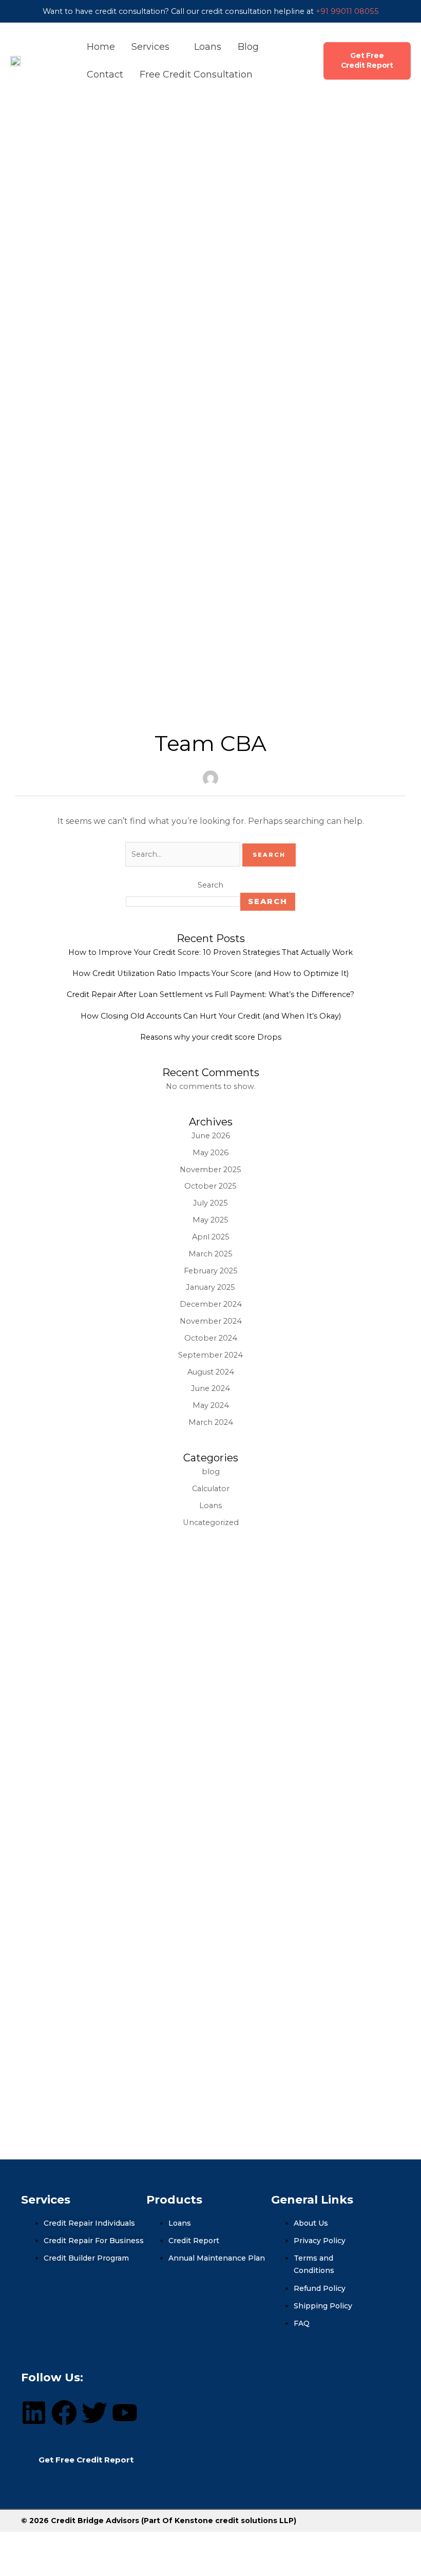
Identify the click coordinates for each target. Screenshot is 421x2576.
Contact (105, 74)
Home (101, 47)
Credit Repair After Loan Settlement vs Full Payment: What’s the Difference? (210, 994)
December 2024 (211, 1304)
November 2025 (210, 1170)
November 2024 (211, 1321)
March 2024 (211, 1422)
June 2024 (210, 1388)
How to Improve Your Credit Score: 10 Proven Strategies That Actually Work (210, 952)
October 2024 (211, 1338)
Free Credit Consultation (196, 74)
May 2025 (210, 1220)
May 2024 (211, 1405)
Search (210, 885)
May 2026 (210, 1153)
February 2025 (211, 1271)
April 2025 (211, 1237)
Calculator (211, 1489)
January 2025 (210, 1287)
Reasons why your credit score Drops (211, 1037)
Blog (248, 47)
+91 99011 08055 (347, 11)
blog (211, 1472)
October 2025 (210, 1186)
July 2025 (210, 1203)
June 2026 (211, 1136)
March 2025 (210, 1254)
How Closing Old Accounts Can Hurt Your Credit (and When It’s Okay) (211, 1016)
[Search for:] (184, 854)
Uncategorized (211, 1522)
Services (152, 47)
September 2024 (210, 1355)
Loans (208, 47)
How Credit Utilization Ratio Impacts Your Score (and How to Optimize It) (210, 973)
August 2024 (211, 1372)
